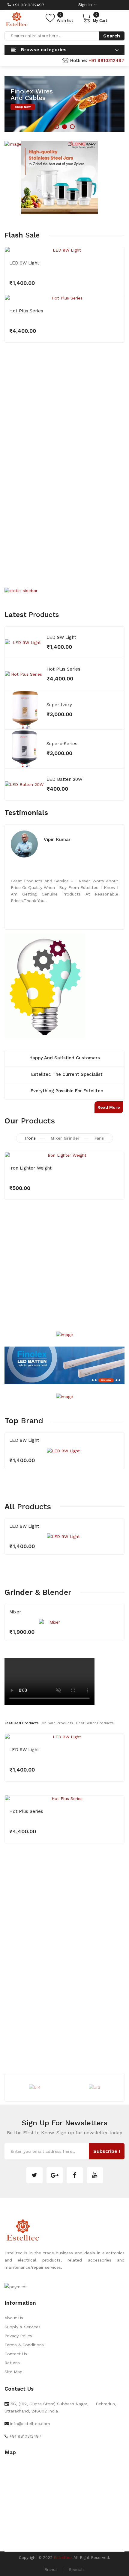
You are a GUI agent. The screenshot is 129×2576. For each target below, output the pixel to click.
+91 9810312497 (28, 5)
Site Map (13, 2372)
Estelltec (63, 2558)
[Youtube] (95, 2175)
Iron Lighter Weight (30, 1168)
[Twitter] (34, 2175)
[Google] (55, 2175)
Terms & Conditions (24, 2345)
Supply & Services (22, 2327)
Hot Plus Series (26, 311)
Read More (109, 1107)
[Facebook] (75, 2175)
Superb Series (62, 744)
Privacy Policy (18, 2336)
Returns (12, 2363)
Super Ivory (59, 705)
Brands (51, 2570)
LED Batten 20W (64, 779)
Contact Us (16, 2354)
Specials (77, 2570)
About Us (14, 2318)
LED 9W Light (24, 263)
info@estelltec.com (30, 2424)
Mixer (15, 1612)
